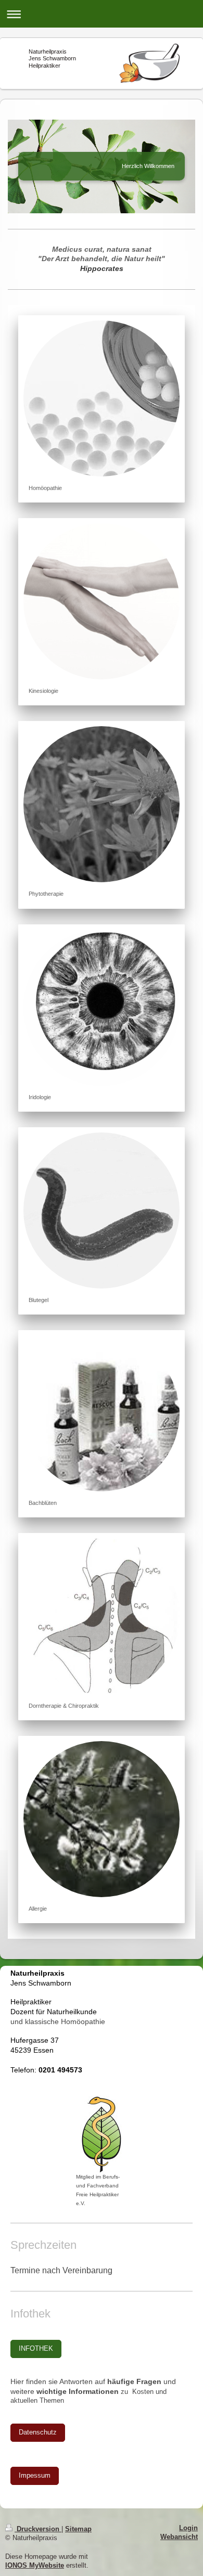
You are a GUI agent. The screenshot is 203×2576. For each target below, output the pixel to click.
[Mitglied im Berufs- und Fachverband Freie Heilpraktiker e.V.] (102, 2134)
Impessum (35, 2476)
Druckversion (38, 2529)
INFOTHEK (36, 2349)
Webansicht (179, 2537)
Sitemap (78, 2529)
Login (188, 2528)
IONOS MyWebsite (35, 2566)
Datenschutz (38, 2432)
